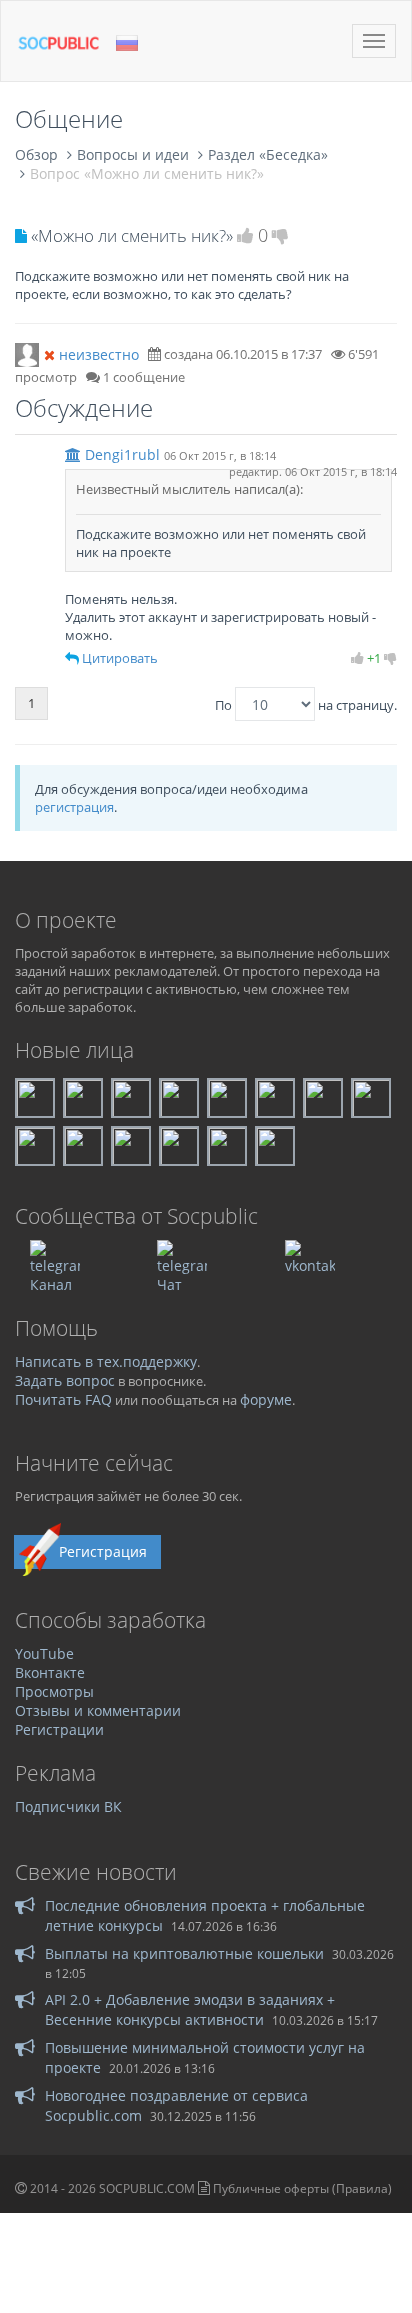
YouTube (44, 1653)
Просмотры (54, 1691)
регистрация (74, 807)
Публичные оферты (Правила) (302, 2188)
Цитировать (120, 658)
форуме (266, 1399)
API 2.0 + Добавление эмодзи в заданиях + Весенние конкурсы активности (190, 2009)
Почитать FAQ (63, 1399)
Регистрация (103, 1551)
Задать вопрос (65, 1380)
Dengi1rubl (122, 454)
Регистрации (59, 1729)
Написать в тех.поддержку (106, 1361)
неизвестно (99, 354)
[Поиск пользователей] (27, 353)
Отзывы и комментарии (98, 1710)
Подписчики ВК (68, 1806)
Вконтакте (50, 1672)
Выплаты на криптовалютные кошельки (184, 1953)
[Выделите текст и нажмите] (72, 658)
